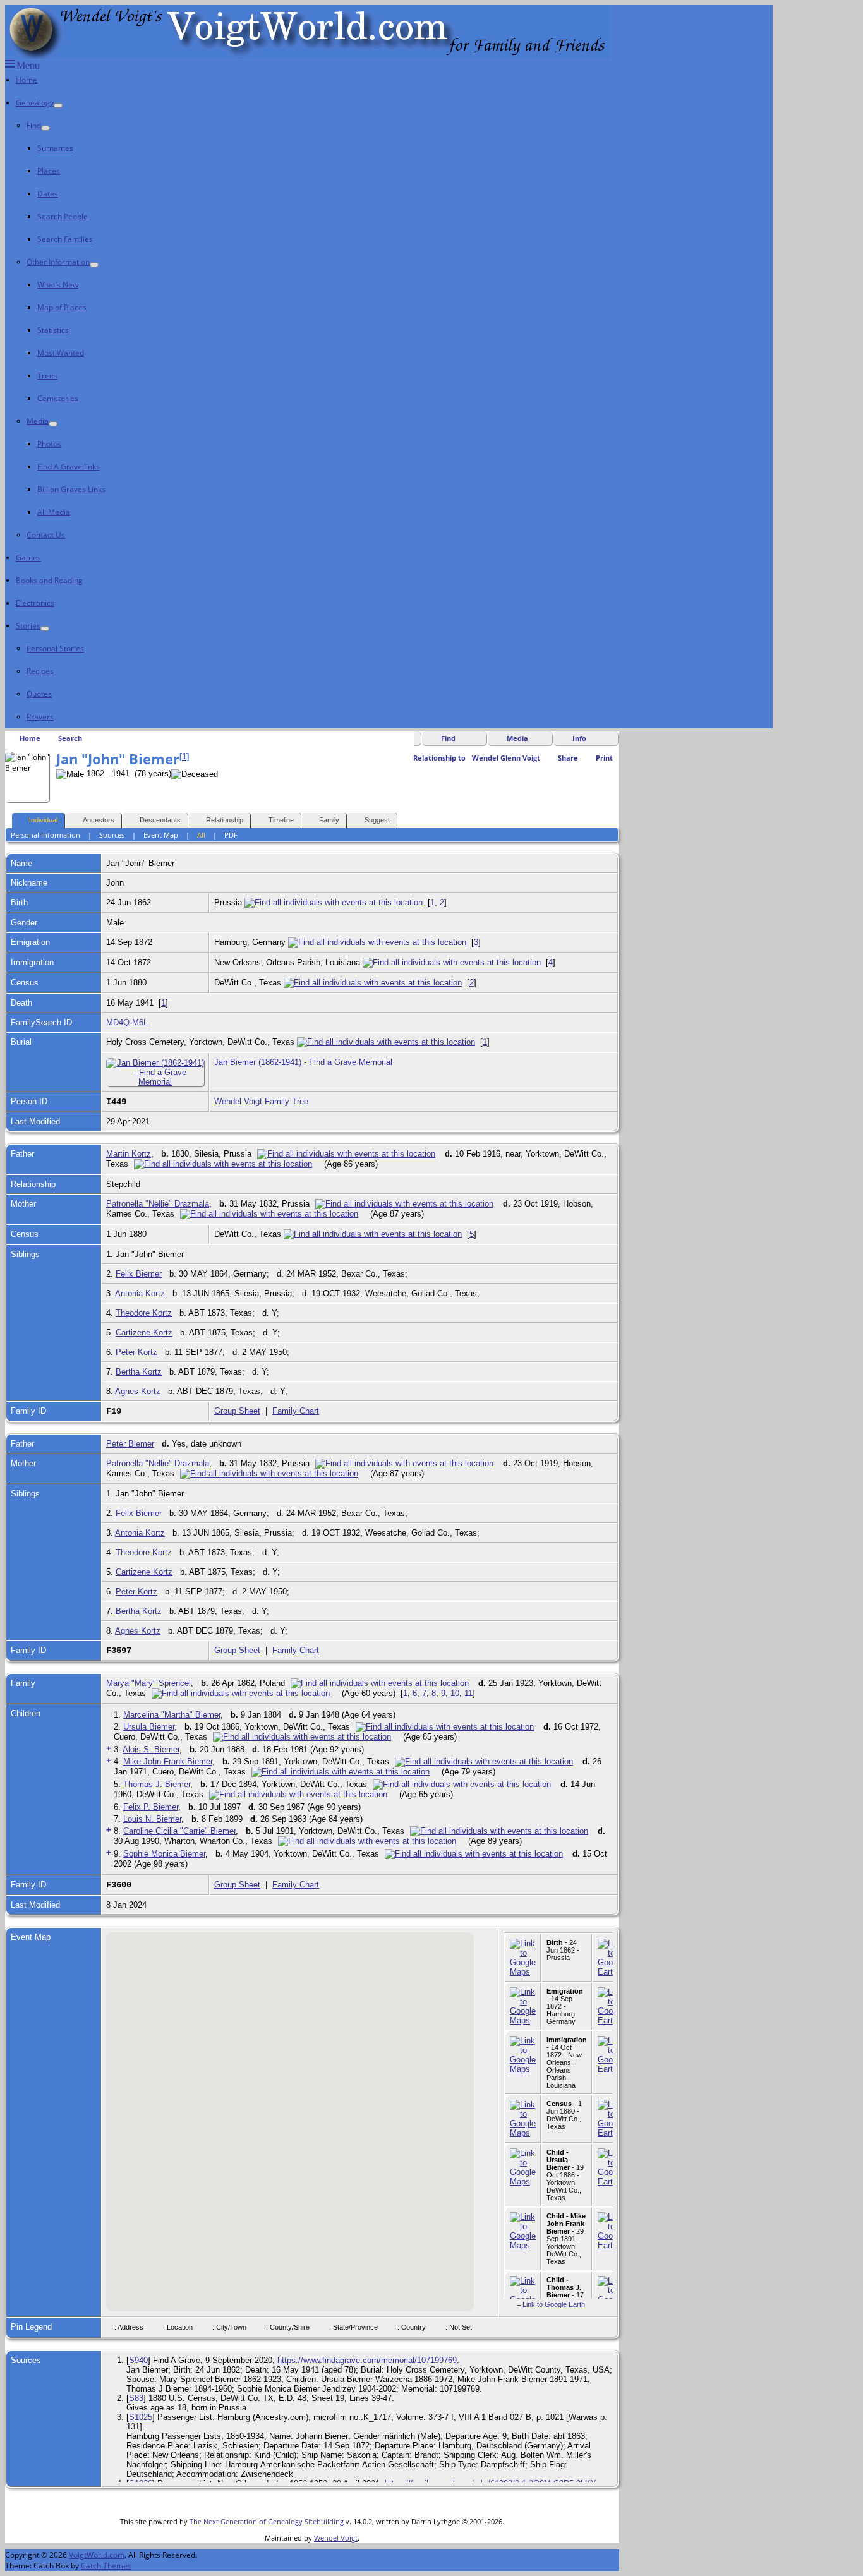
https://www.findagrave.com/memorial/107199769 (367, 2360)
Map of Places (62, 307)
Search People (63, 216)
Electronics (35, 603)
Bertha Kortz (139, 1372)
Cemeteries (58, 398)
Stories (28, 626)
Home (27, 80)
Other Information (58, 262)
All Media (54, 512)
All (201, 835)
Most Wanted (61, 353)
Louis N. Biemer (152, 1819)
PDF (231, 835)
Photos (49, 444)
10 (455, 1693)
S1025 (141, 2417)
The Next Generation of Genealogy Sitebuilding (267, 2521)
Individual (43, 820)
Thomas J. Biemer (157, 1784)
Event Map (161, 835)
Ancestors (99, 820)
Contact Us (46, 535)
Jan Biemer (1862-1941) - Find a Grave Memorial (303, 1062)
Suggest (377, 820)
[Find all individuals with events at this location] (334, 902)
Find (34, 125)
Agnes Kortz (138, 1391)
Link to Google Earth (554, 2304)
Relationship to (439, 758)
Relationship (225, 820)
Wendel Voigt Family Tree (261, 1101)
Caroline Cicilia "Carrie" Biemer (179, 1831)
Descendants (160, 820)
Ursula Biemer (149, 1727)
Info (579, 738)
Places (49, 171)
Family (329, 820)
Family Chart (296, 1411)
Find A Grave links (69, 466)
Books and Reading (49, 580)
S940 (138, 2360)
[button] (390, 2088)
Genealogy (35, 103)
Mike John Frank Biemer (168, 1761)
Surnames (55, 148)
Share (568, 758)
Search (70, 738)
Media (38, 421)
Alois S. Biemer (151, 1749)
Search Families (65, 239)
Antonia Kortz (140, 1293)
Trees (47, 376)
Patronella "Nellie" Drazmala (158, 1204)
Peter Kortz (136, 1352)
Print (604, 758)
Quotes (39, 694)
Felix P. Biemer (151, 1807)
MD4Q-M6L (127, 1022)
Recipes (40, 671)
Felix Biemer (139, 1274)
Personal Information (45, 835)
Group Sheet (237, 1411)
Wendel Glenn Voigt (506, 758)
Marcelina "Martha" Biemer (172, 1715)
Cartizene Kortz (144, 1333)
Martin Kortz (129, 1154)
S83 (136, 2398)
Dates (48, 194)
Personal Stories (55, 648)
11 (468, 1693)
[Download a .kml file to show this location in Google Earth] (611, 1972)
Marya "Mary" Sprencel (148, 1683)
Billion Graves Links (71, 489)
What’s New (58, 285)
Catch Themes (106, 2566)
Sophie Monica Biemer (164, 1854)
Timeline (281, 820)
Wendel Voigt (336, 2538)
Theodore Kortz (144, 1313)
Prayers (40, 717)
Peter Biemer (130, 1444)
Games (28, 557)
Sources (112, 835)
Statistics (53, 330)
